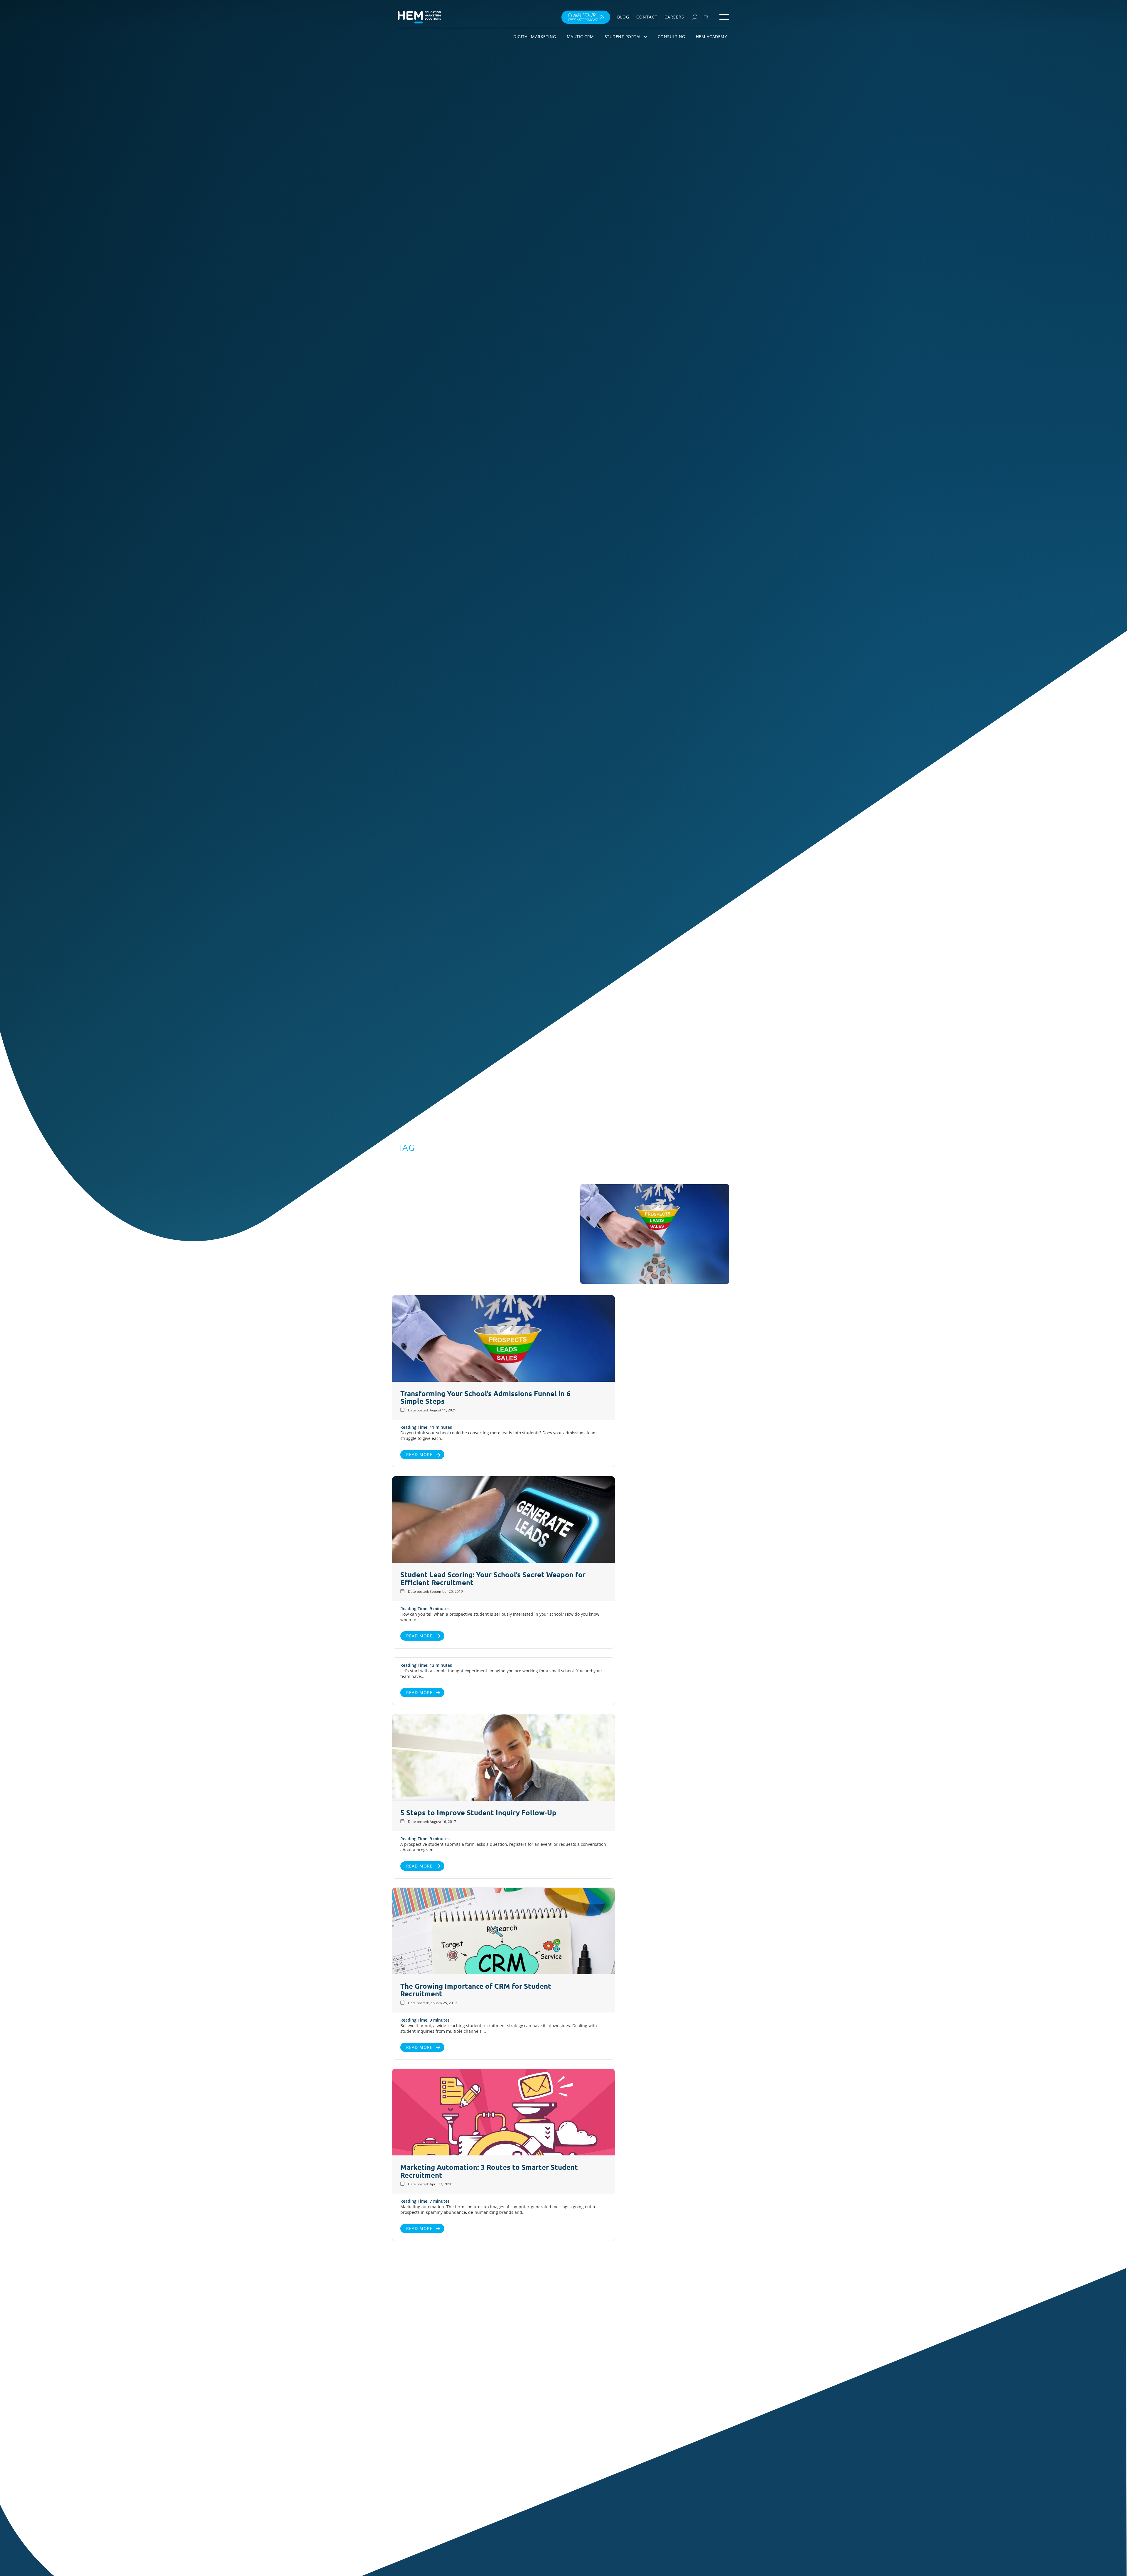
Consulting (672, 37)
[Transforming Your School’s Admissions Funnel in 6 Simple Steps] (503, 1339)
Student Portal (623, 37)
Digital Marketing (535, 37)
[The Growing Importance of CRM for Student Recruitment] (503, 1932)
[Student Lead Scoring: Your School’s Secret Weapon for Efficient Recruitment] (503, 1520)
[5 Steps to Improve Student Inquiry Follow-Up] (503, 1758)
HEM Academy (712, 37)
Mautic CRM (580, 37)
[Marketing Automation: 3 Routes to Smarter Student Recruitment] (503, 2113)
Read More (419, 1454)
